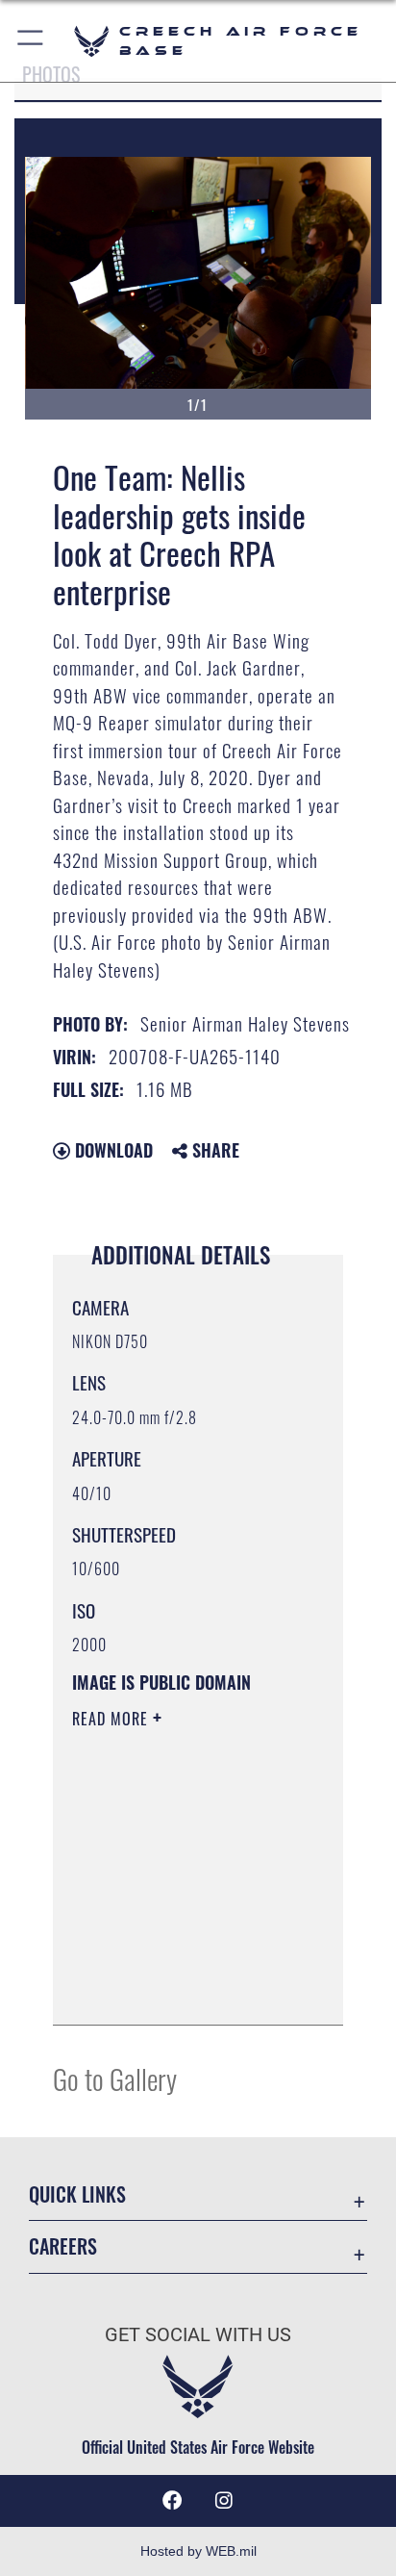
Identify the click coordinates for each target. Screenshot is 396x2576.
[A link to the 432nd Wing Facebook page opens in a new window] (172, 2501)
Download (111, 1150)
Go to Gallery (115, 2078)
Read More (112, 1719)
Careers (63, 2246)
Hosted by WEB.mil (198, 2551)
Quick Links (77, 2194)
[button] (31, 41)
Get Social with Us (198, 2335)
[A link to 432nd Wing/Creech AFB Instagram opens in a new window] (224, 2501)
